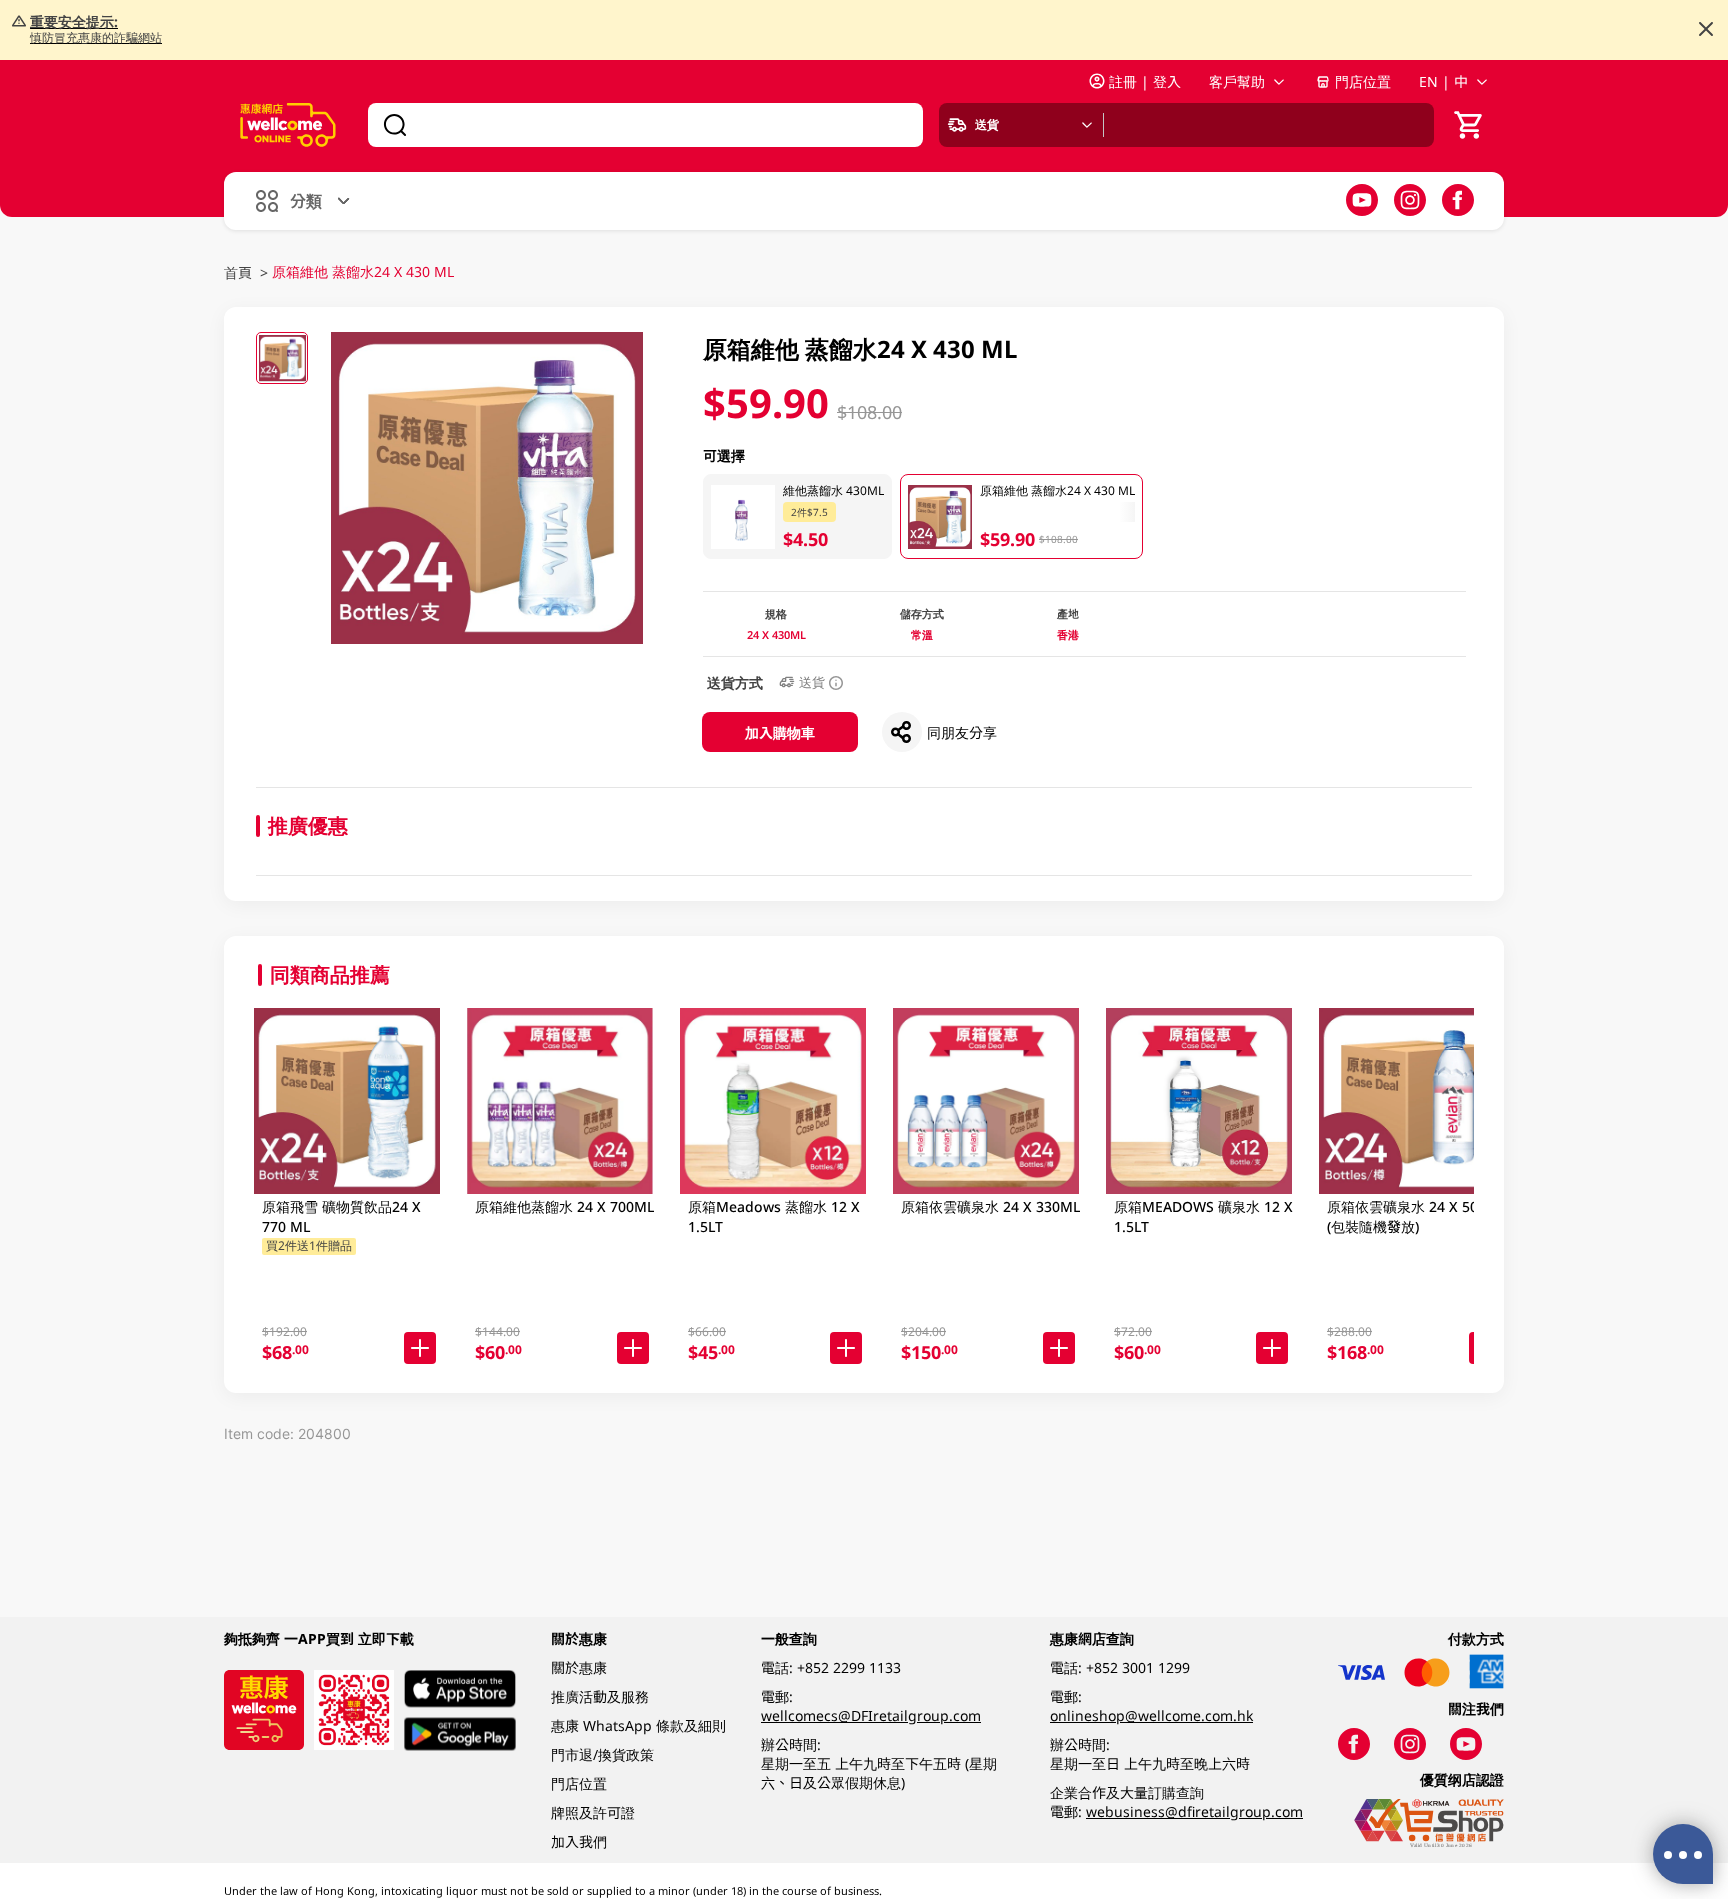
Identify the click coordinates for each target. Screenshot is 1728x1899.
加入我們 (579, 1841)
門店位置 (1363, 81)
